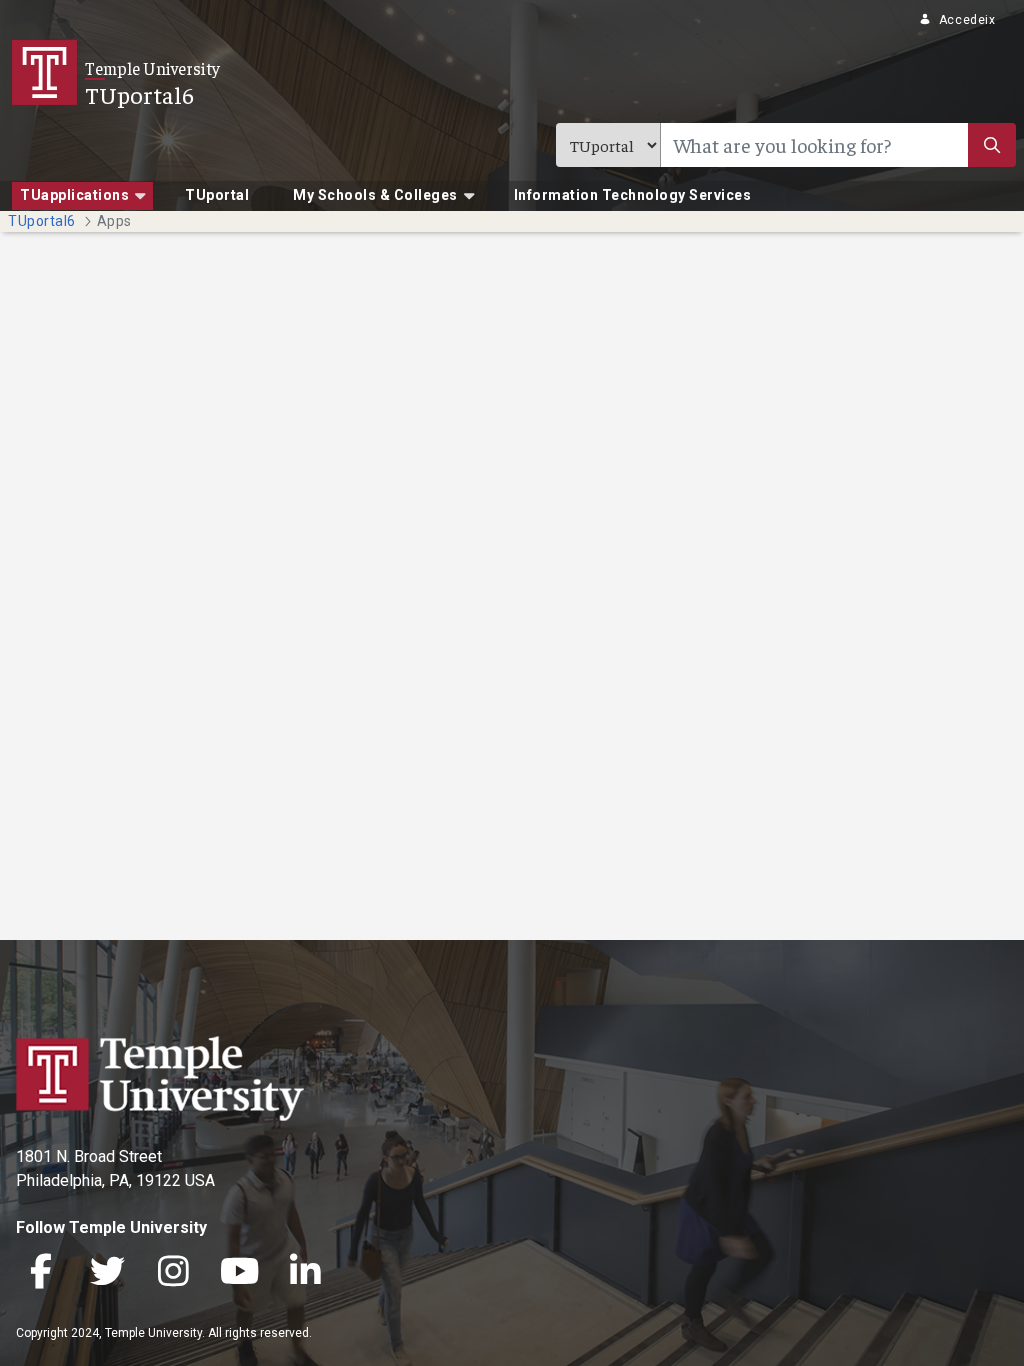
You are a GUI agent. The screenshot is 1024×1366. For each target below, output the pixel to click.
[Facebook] (41, 1273)
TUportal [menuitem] (217, 195)
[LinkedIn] (305, 1273)
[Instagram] (173, 1273)
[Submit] (992, 145)
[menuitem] (82, 196)
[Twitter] (107, 1273)
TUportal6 (139, 94)
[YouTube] (239, 1273)
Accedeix (967, 20)
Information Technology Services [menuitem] (633, 195)
